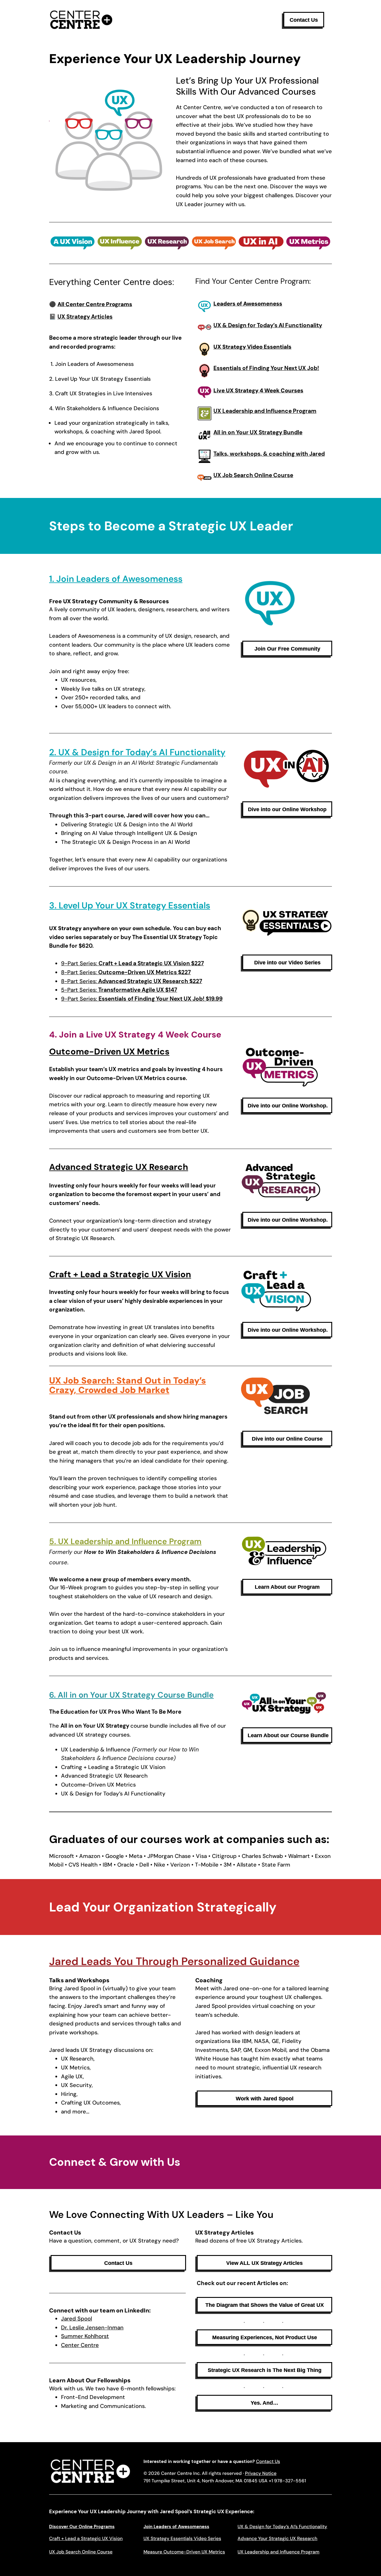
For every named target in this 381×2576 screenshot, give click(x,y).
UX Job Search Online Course (81, 2552)
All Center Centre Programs (95, 304)
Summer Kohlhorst (85, 2336)
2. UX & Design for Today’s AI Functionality (137, 752)
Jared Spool (76, 2319)
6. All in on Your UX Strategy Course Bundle (131, 1695)
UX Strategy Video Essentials (252, 347)
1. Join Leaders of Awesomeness (116, 579)
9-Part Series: (132, 963)
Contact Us (268, 2461)
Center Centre (80, 2345)
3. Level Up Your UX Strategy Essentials (130, 905)
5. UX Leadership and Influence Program (125, 1541)
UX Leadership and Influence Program (278, 2552)
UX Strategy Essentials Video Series (182, 2539)
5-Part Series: (119, 990)
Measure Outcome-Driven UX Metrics (184, 2552)
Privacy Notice (261, 2473)
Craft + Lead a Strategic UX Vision (120, 1274)
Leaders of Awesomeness (248, 304)
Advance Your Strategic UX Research (277, 2539)
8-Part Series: (126, 972)
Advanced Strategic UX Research (119, 1167)
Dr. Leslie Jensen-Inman (92, 2328)
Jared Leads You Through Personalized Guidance (174, 1961)
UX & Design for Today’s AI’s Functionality (282, 2527)
